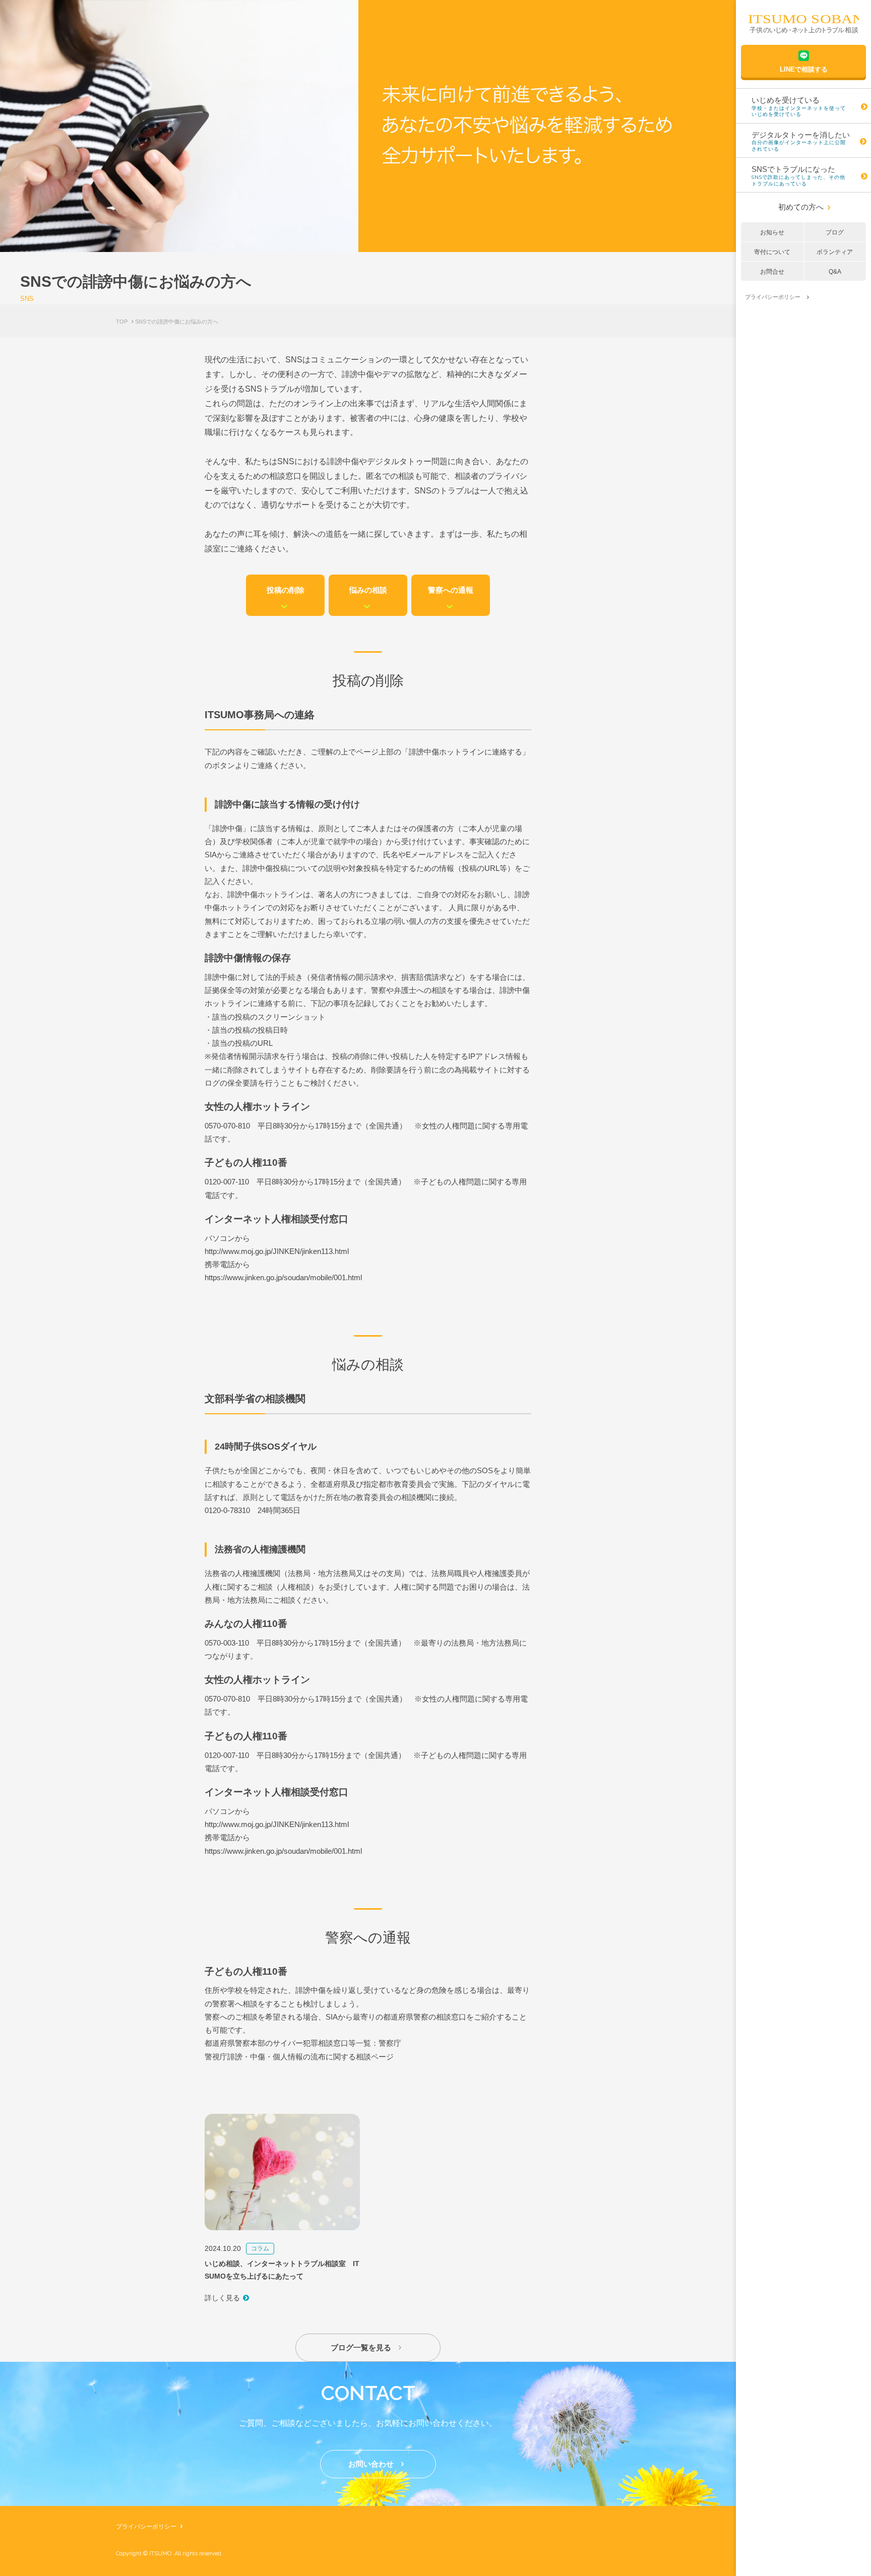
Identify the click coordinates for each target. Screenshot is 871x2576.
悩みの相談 (368, 599)
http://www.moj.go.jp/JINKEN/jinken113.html (277, 1251)
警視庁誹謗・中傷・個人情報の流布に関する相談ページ (299, 2057)
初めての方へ (804, 207)
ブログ (835, 232)
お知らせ (772, 232)
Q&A (835, 272)
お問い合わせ (376, 2464)
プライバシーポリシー (149, 2527)
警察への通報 (451, 599)
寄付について (772, 252)
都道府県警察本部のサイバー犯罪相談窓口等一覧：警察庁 (303, 2043)
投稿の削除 (286, 599)
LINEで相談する (804, 69)
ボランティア (835, 252)
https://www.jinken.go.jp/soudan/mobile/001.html (283, 1277)
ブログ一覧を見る (366, 2347)
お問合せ (772, 272)
